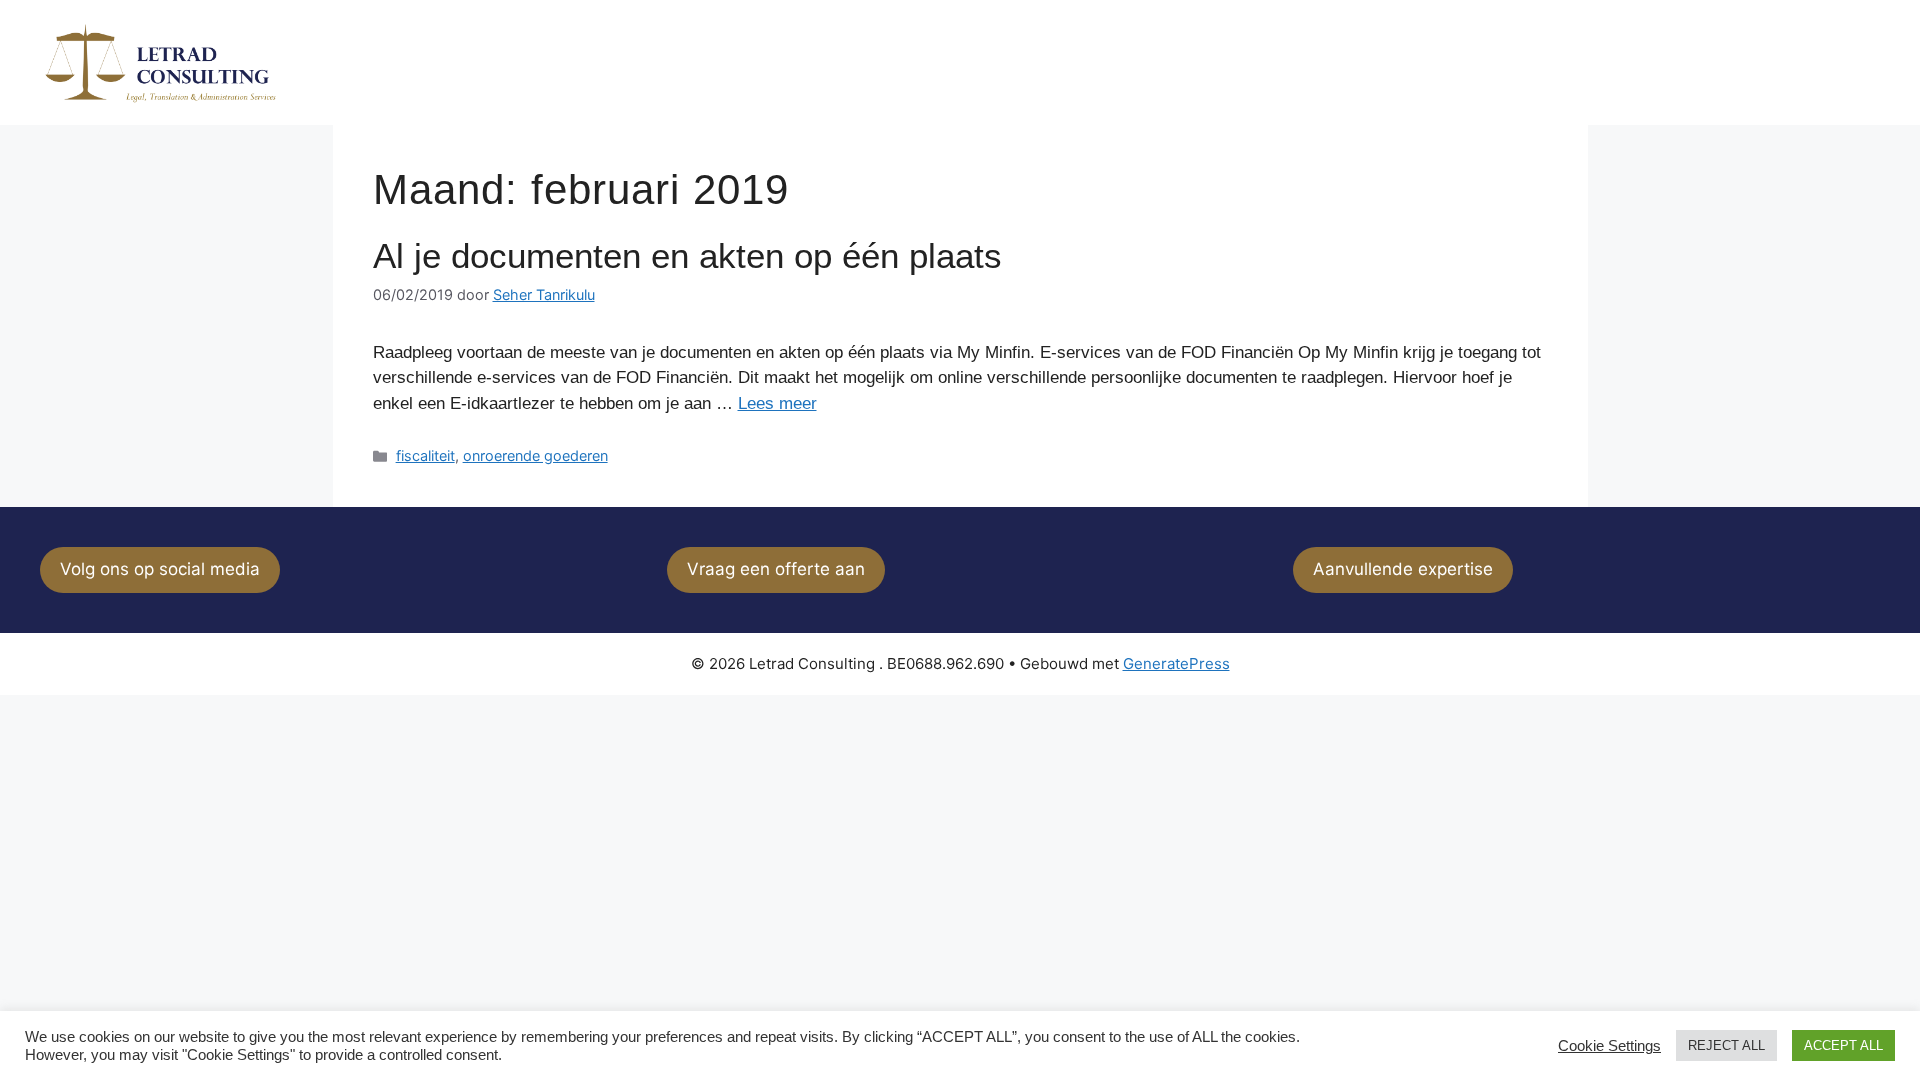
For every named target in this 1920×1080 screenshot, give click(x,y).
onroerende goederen (535, 455)
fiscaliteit (425, 455)
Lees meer (777, 403)
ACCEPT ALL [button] (1843, 1045)
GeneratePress (1176, 663)
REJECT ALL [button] (1726, 1045)
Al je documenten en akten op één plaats (687, 255)
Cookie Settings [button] (1609, 1046)
